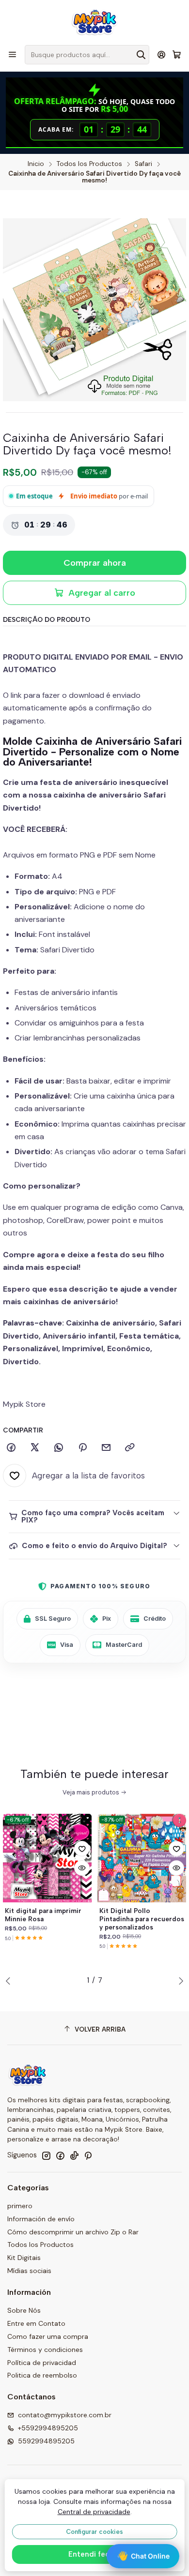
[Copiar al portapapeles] (130, 1448)
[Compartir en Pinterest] (82, 1448)
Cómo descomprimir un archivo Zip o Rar (73, 2232)
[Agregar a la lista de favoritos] (82, 1849)
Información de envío (41, 2219)
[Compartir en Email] (106, 1448)
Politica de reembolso (42, 2375)
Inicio (36, 164)
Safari (143, 164)
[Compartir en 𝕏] (35, 1448)
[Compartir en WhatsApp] (59, 1448)
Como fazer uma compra (48, 2336)
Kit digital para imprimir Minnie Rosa (43, 1915)
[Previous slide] (10, 1981)
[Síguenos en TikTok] (74, 2155)
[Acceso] (162, 54)
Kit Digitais (24, 2258)
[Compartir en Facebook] (11, 1448)
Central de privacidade (94, 2512)
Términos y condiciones (45, 2350)
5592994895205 (46, 2441)
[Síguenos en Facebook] (60, 2155)
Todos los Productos (89, 164)
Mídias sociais (29, 2271)
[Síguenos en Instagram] (46, 2155)
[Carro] (177, 55)
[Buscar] (141, 55)
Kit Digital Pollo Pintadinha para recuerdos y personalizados (142, 1919)
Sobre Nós (24, 2310)
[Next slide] (179, 1981)
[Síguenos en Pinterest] (88, 2155)
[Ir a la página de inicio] (94, 22)
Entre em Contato (36, 2323)
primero (20, 2206)
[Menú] (12, 54)
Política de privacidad (42, 2363)
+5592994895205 (48, 2428)
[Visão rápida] (82, 1868)
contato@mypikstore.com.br (65, 2415)
